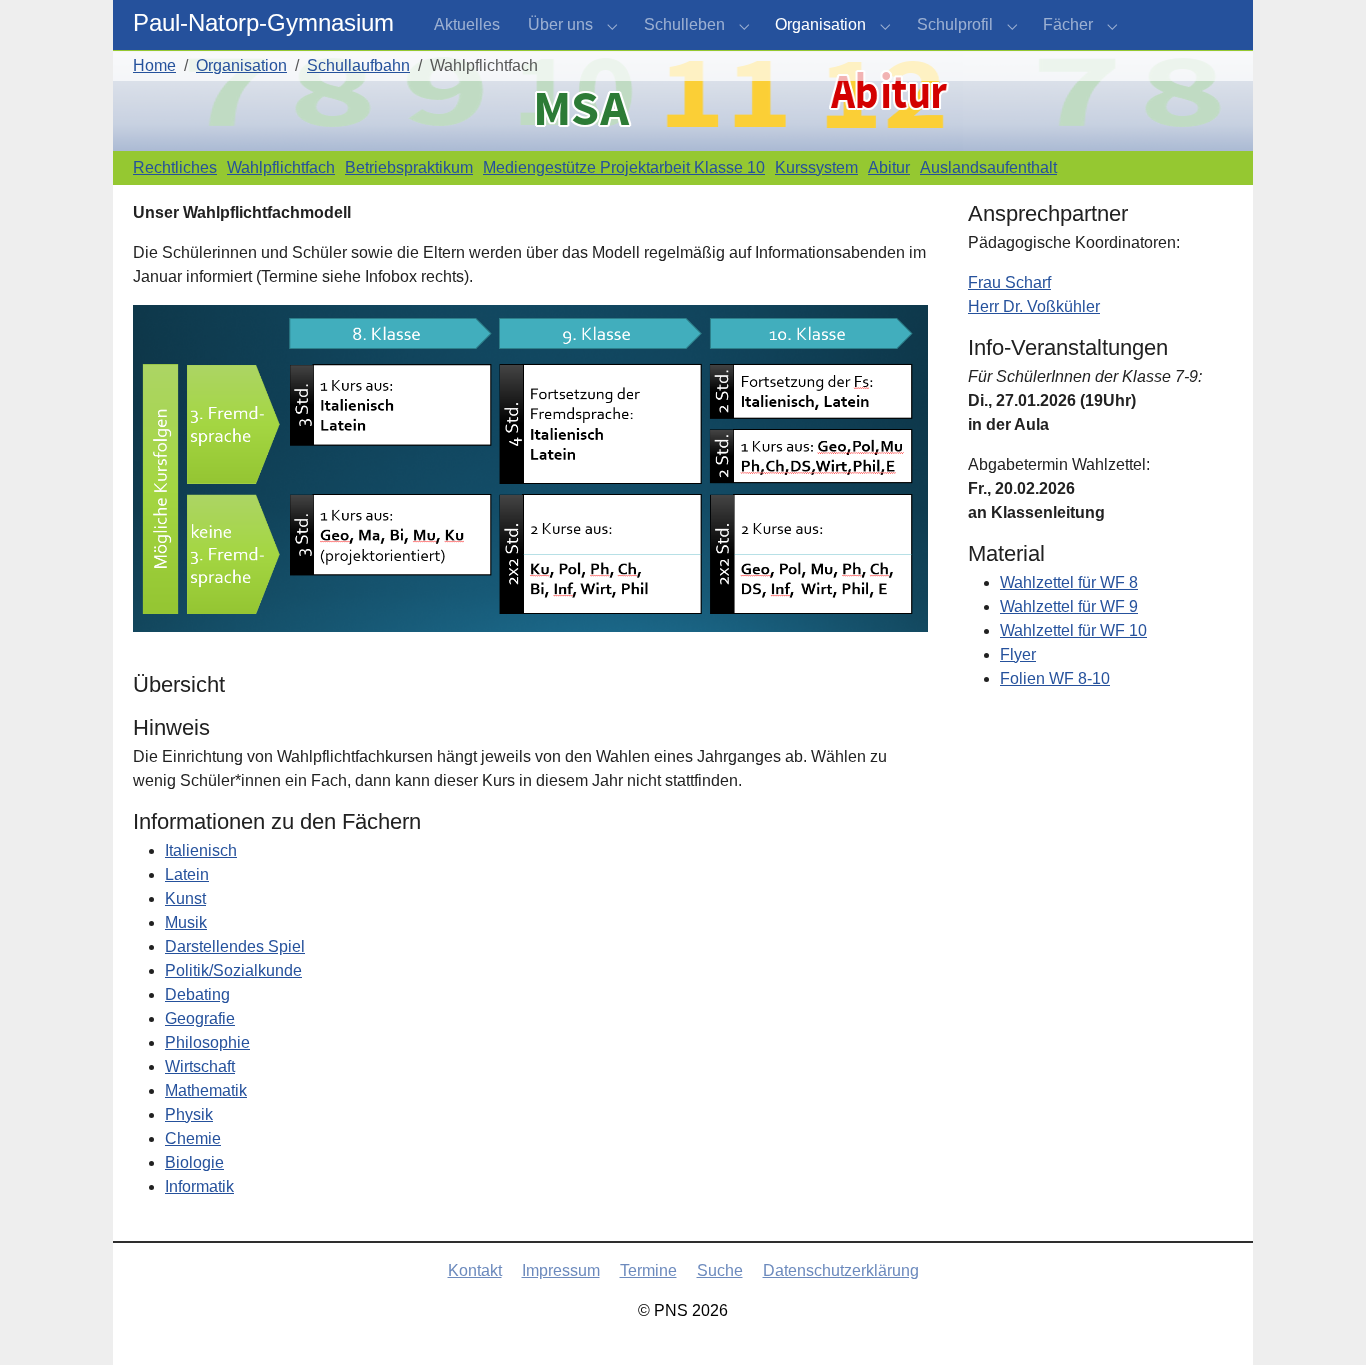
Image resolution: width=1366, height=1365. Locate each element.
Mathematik (206, 1090)
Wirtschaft (200, 1066)
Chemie (193, 1138)
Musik (186, 922)
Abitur (889, 167)
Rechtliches (175, 167)
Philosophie (207, 1042)
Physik (189, 1114)
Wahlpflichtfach (281, 167)
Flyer (1018, 654)
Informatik (199, 1186)
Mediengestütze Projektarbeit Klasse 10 (624, 167)
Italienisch (201, 850)
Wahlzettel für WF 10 (1073, 630)
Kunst (185, 898)
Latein (187, 874)
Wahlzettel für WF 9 (1069, 606)
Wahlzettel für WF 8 (1069, 582)
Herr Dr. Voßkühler (1034, 306)
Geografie (200, 1018)
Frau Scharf (1009, 282)
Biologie (194, 1162)
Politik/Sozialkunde (233, 970)
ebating (203, 994)
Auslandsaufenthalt (988, 167)
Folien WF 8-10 (1055, 678)
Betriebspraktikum (409, 167)
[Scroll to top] (1322, 1321)
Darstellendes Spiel (235, 946)
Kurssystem (816, 167)
